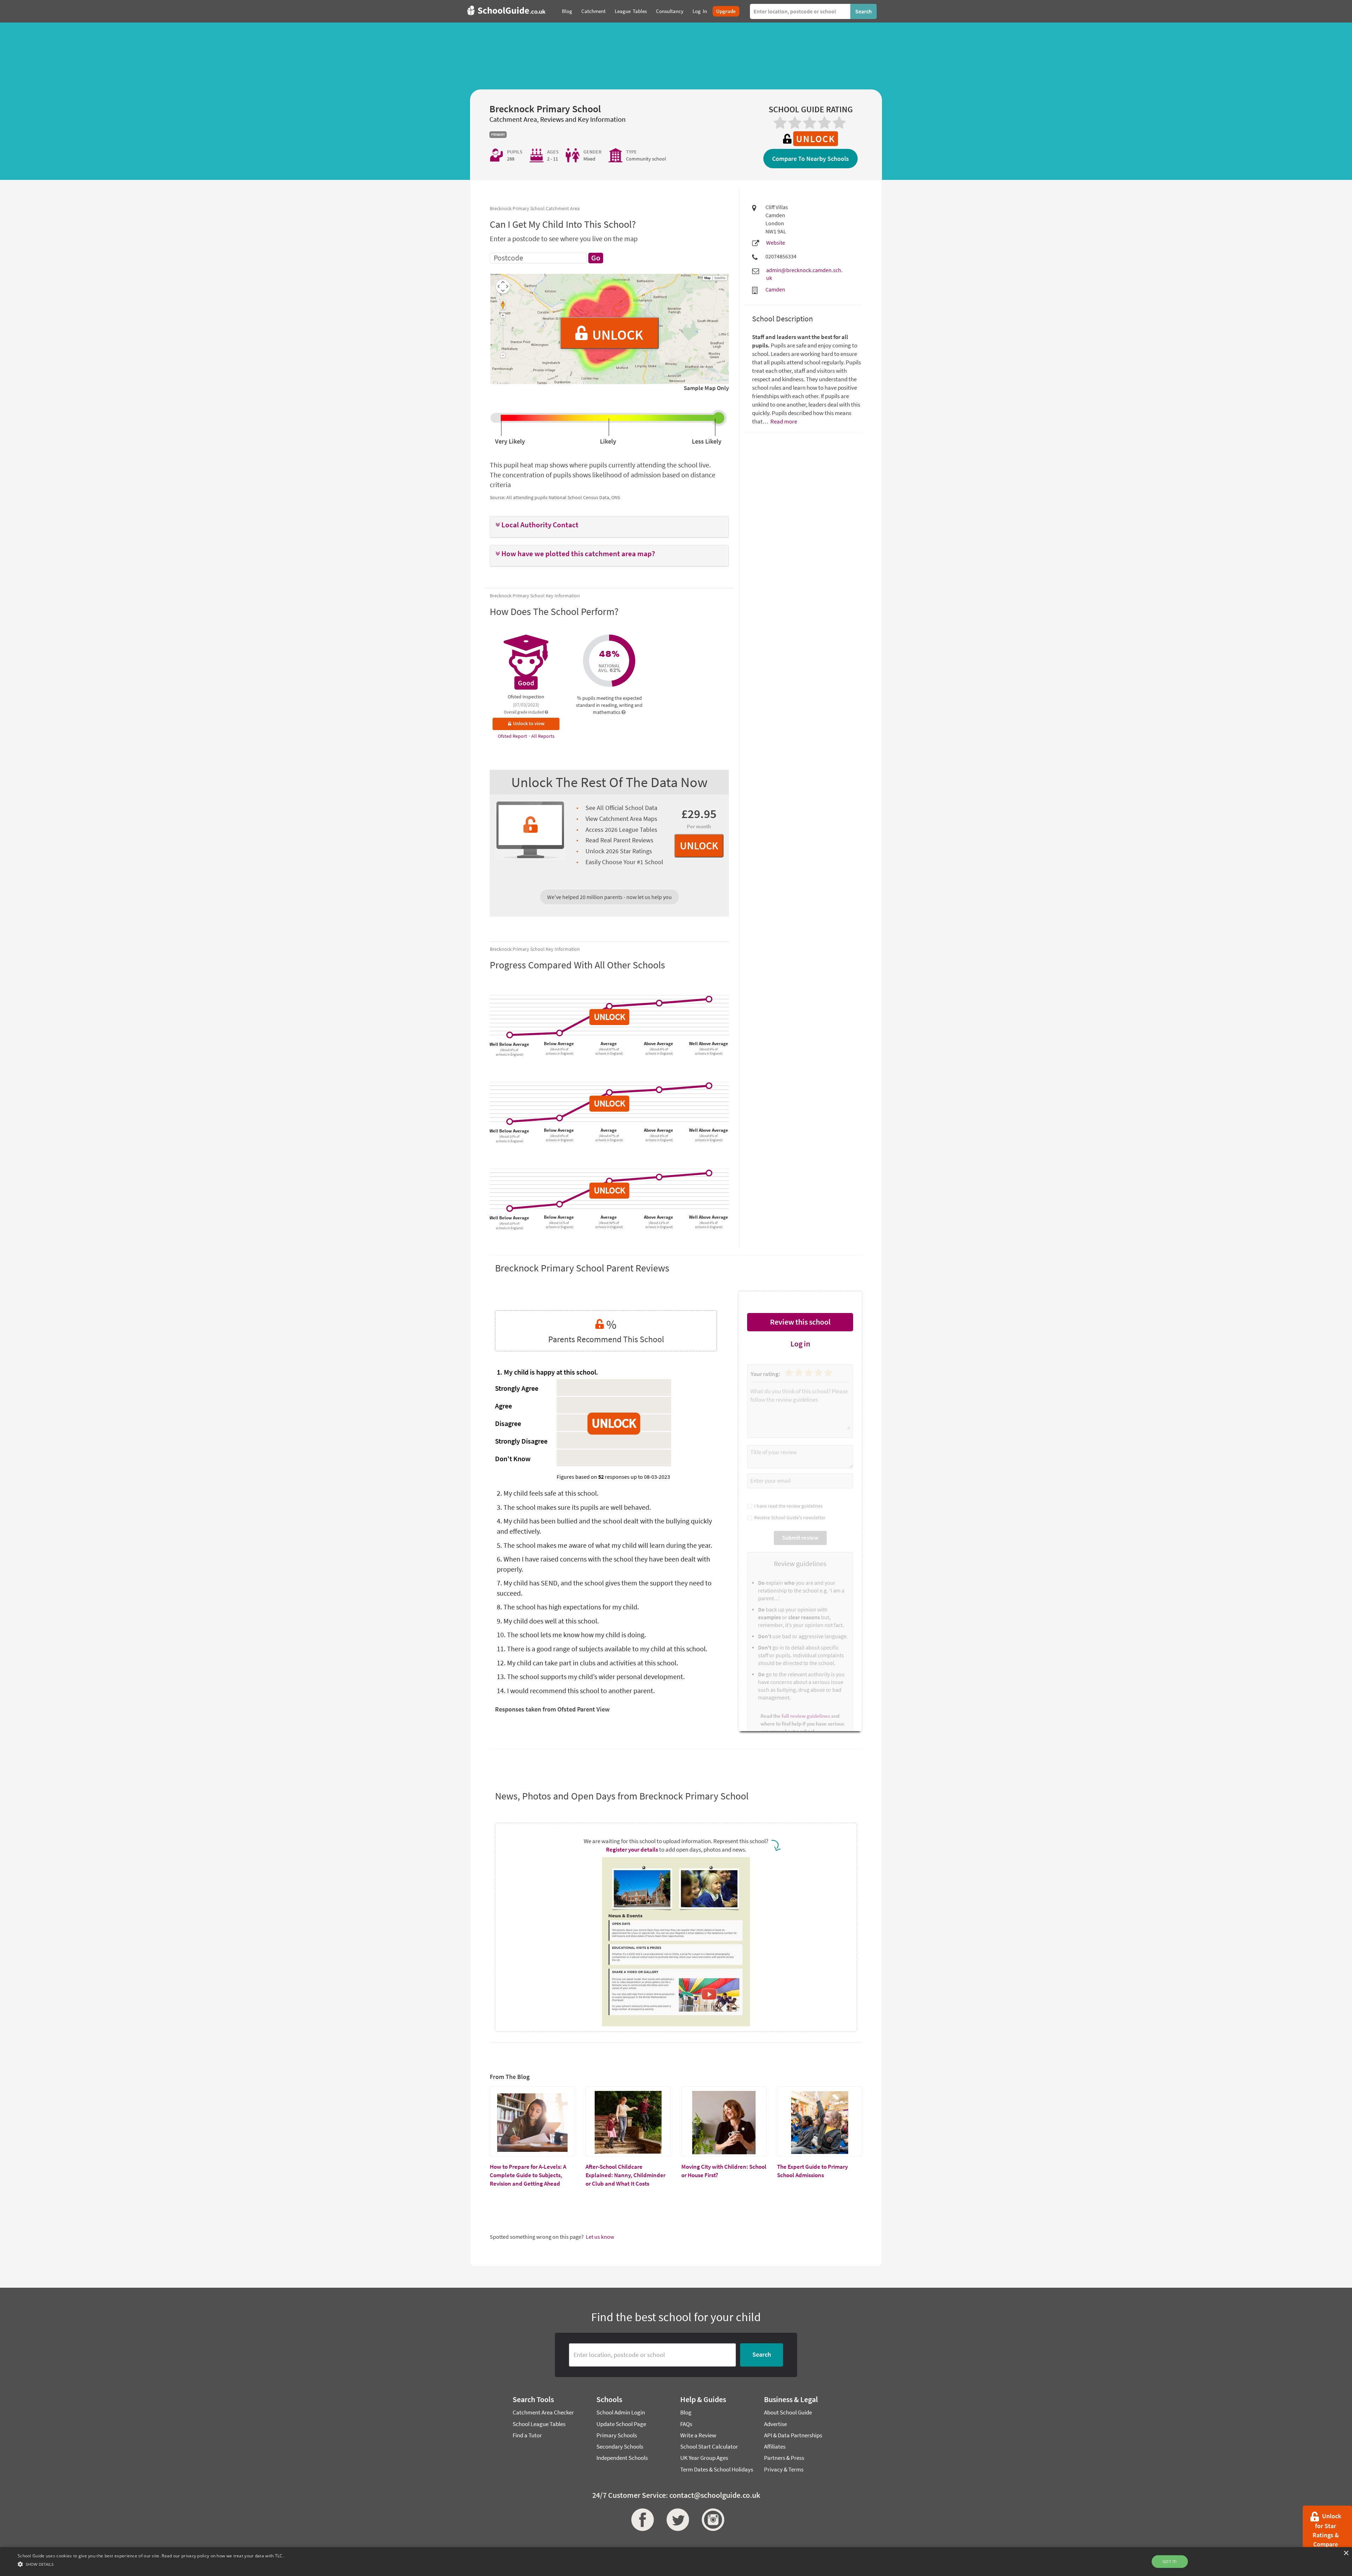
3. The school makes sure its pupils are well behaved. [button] (574, 1507)
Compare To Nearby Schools (810, 159)
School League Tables (539, 2424)
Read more (783, 421)
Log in (800, 1344)
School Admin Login (621, 2412)
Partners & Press (784, 2458)
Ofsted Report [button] (513, 736)
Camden (775, 289)
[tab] (609, 527)
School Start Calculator (709, 2446)
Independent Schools (622, 2458)
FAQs (686, 2424)
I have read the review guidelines (787, 1506)
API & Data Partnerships (793, 2435)
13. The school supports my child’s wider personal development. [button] (591, 1676)
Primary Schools (617, 2435)
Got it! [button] (1170, 2561)
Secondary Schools (620, 2446)
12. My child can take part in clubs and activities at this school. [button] (587, 1663)
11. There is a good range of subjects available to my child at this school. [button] (602, 1649)
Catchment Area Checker (543, 2412)
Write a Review (698, 2435)
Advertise (775, 2424)
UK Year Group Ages (704, 2458)
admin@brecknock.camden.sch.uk (804, 274)
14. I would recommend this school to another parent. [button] (576, 1691)
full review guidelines (806, 1716)
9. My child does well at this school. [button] (548, 1621)
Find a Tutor (527, 2435)
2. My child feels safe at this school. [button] (548, 1493)
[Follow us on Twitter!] (676, 2520)
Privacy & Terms (784, 2469)
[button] (609, 525)
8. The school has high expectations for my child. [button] (568, 1607)
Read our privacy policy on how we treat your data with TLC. (223, 2556)
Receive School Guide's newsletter (789, 1518)
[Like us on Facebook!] (641, 2520)
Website (776, 243)
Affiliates (775, 2446)
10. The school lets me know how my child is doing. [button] (571, 1635)
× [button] (1346, 2553)
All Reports (543, 736)
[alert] (676, 2562)
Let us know (600, 2237)
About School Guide (788, 2412)
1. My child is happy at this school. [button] (547, 1372)
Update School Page (621, 2424)
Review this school (800, 1322)
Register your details (632, 1849)
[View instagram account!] (711, 2520)
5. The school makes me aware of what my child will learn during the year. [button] (605, 1545)
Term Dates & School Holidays (717, 2469)
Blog (686, 2412)
